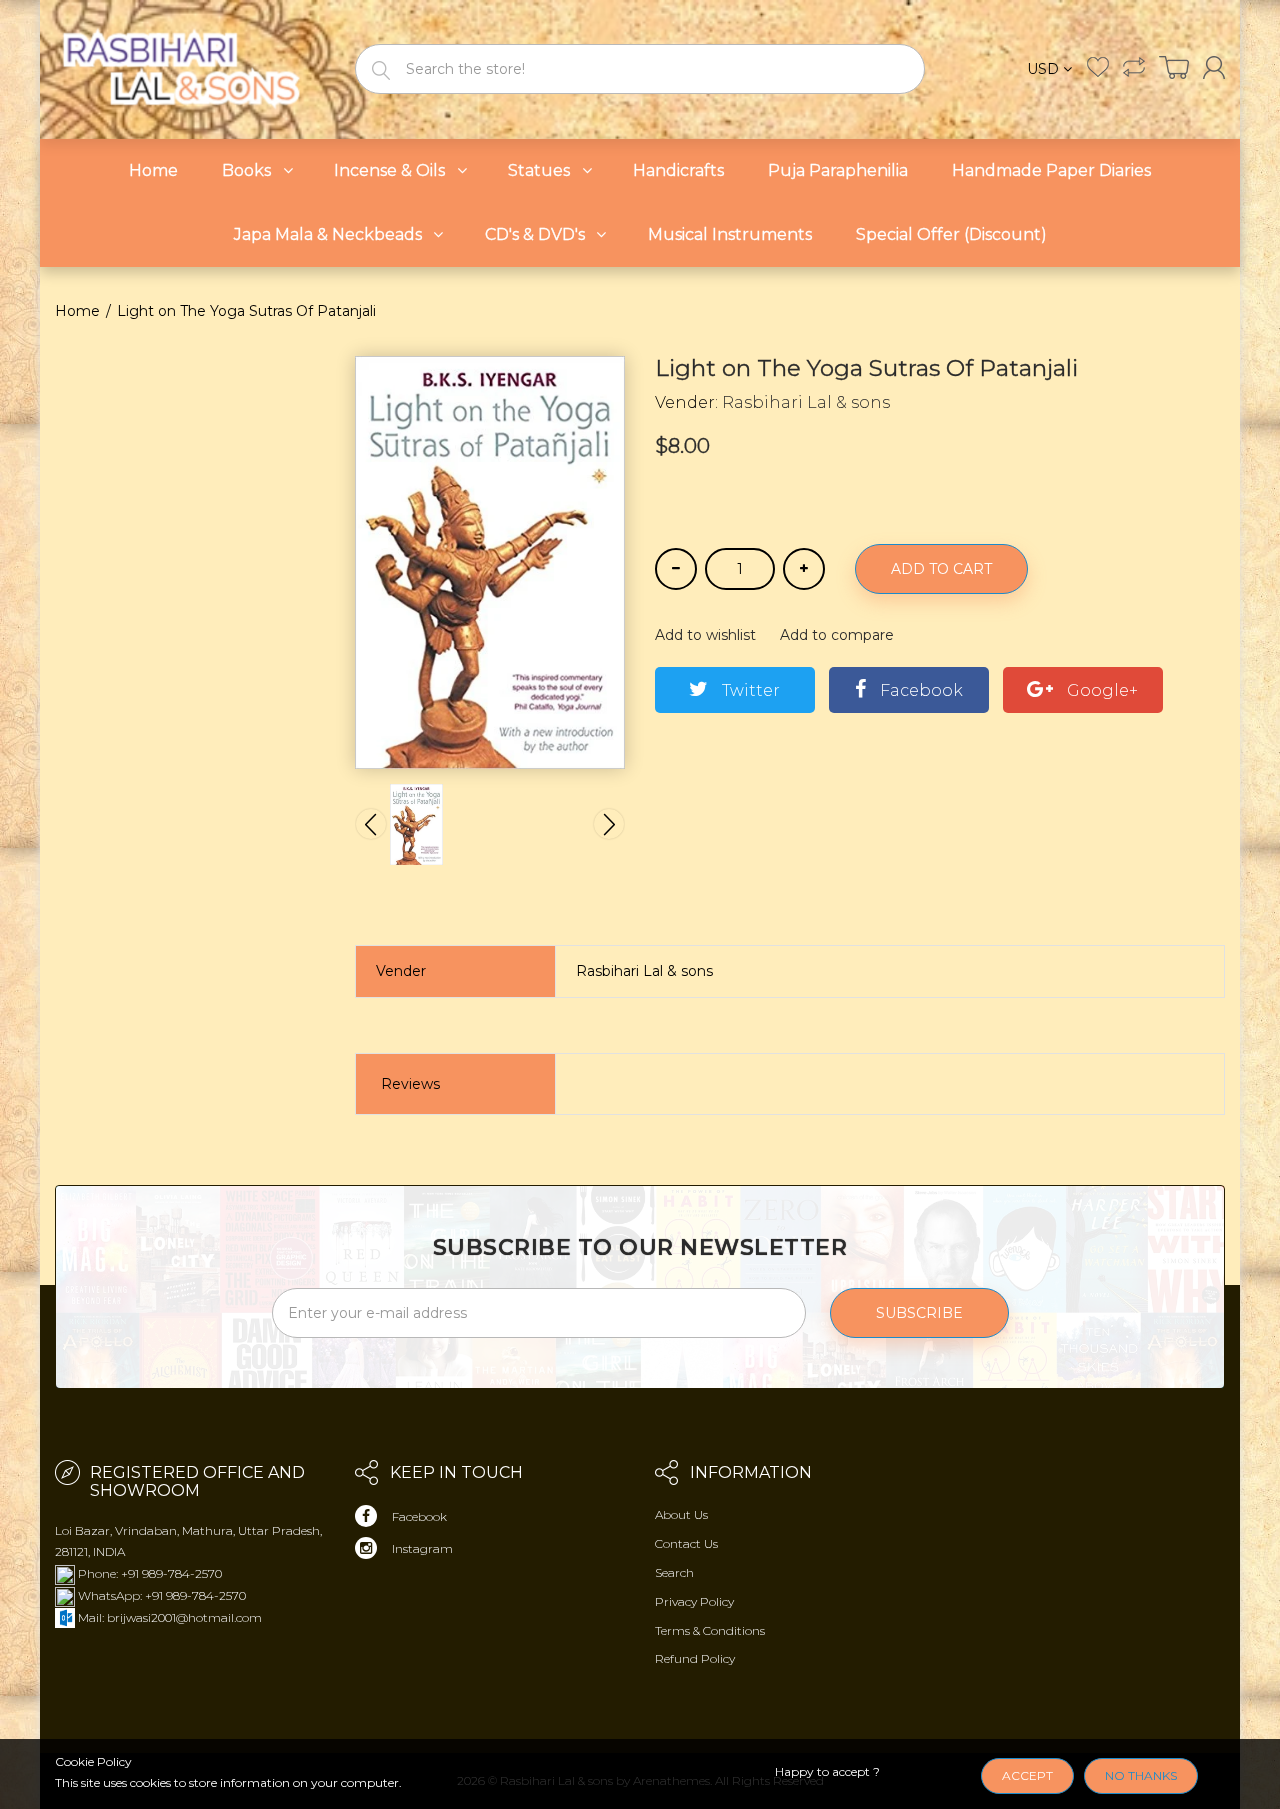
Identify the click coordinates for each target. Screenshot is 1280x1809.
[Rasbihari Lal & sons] (190, 67)
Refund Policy (695, 1658)
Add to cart (941, 569)
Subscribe (919, 1313)
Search (674, 1572)
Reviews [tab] (410, 1084)
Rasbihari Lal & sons (806, 402)
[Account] (1214, 67)
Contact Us (686, 1543)
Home (77, 311)
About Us (681, 1514)
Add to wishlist (705, 635)
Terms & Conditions (710, 1630)
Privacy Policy (694, 1601)
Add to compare (837, 635)
